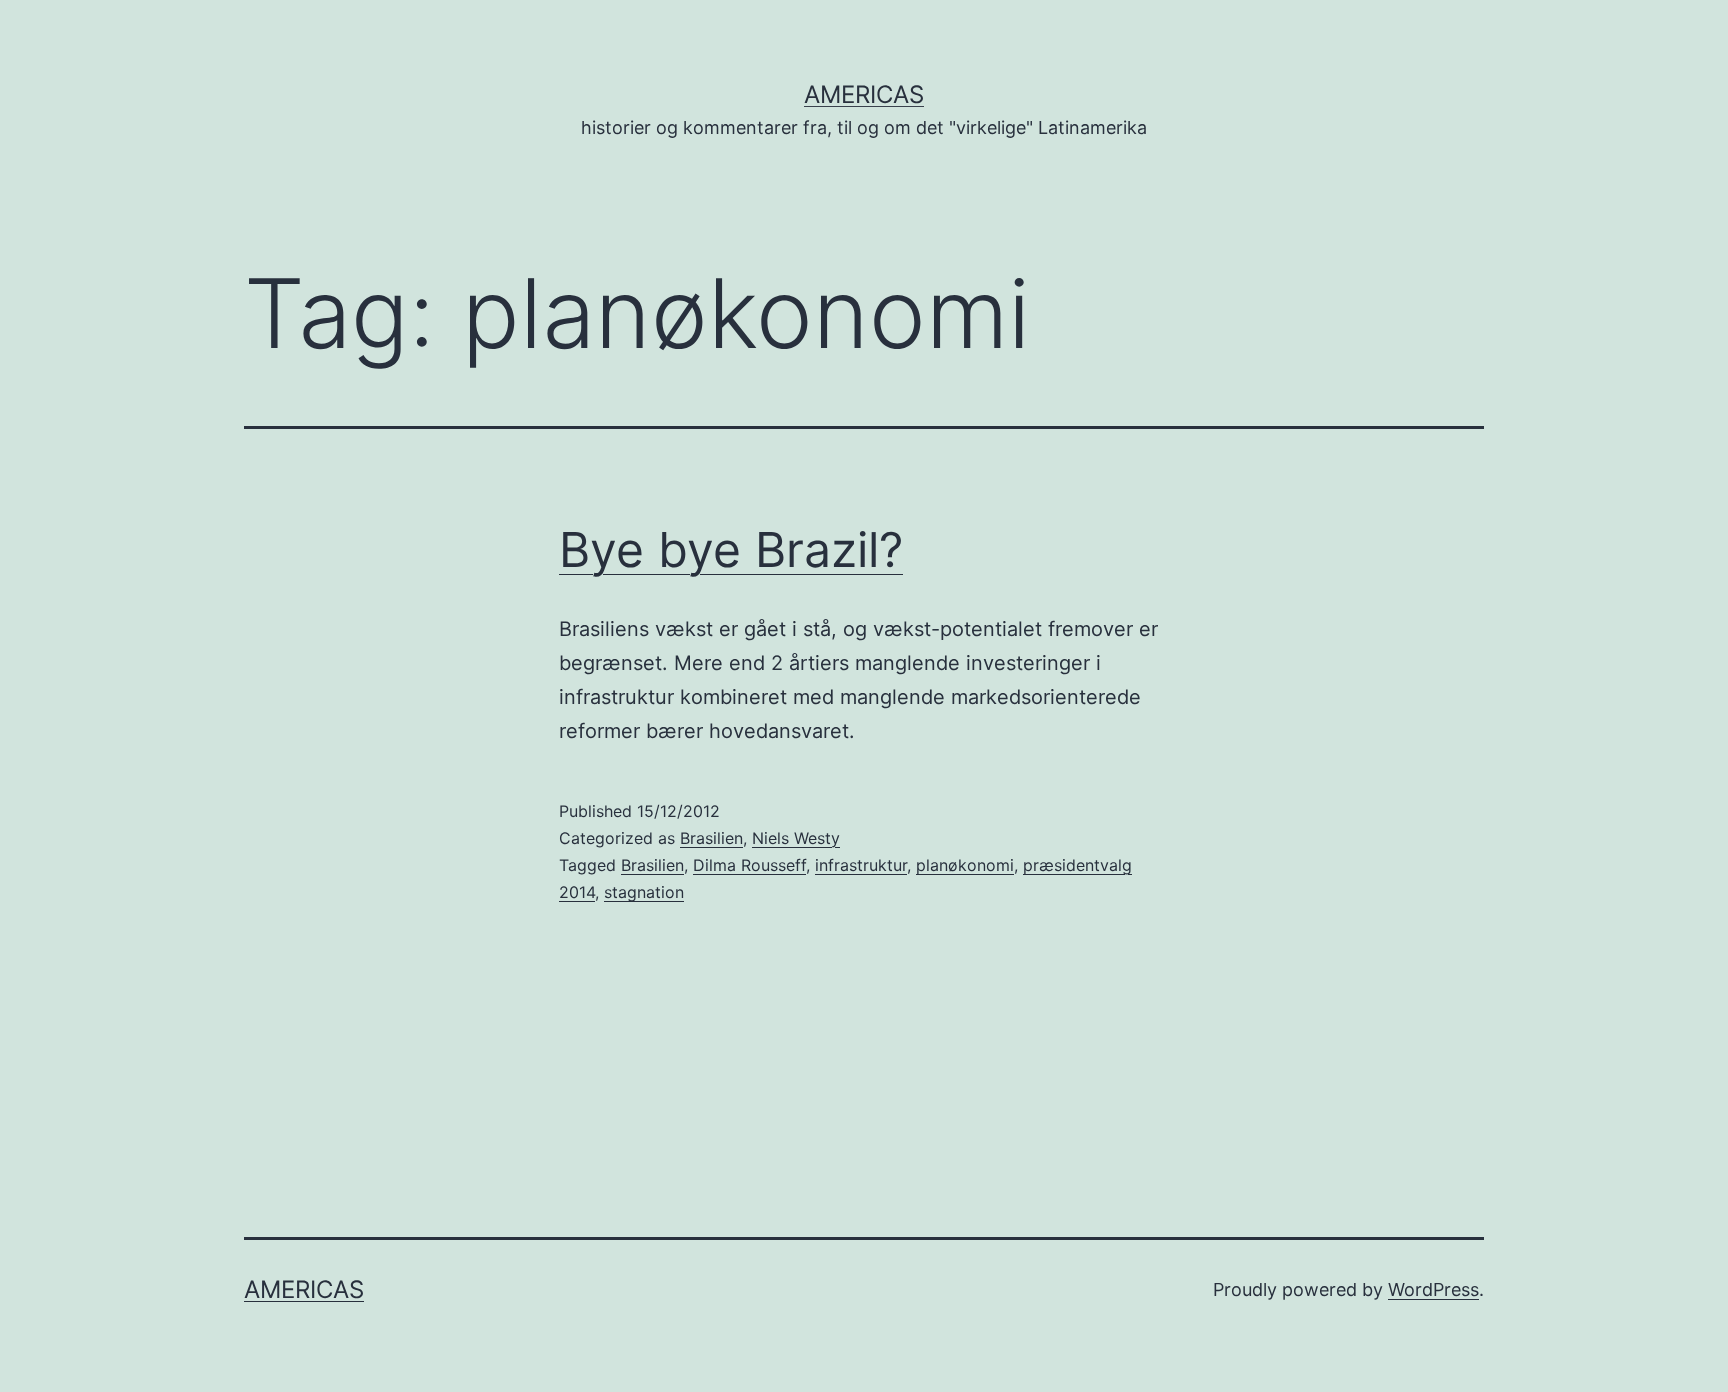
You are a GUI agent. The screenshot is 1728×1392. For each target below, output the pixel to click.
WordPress (1433, 1289)
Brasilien (711, 838)
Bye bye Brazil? (731, 549)
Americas (864, 94)
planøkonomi (965, 865)
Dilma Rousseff (749, 865)
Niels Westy (796, 838)
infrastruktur (861, 865)
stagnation (644, 892)
